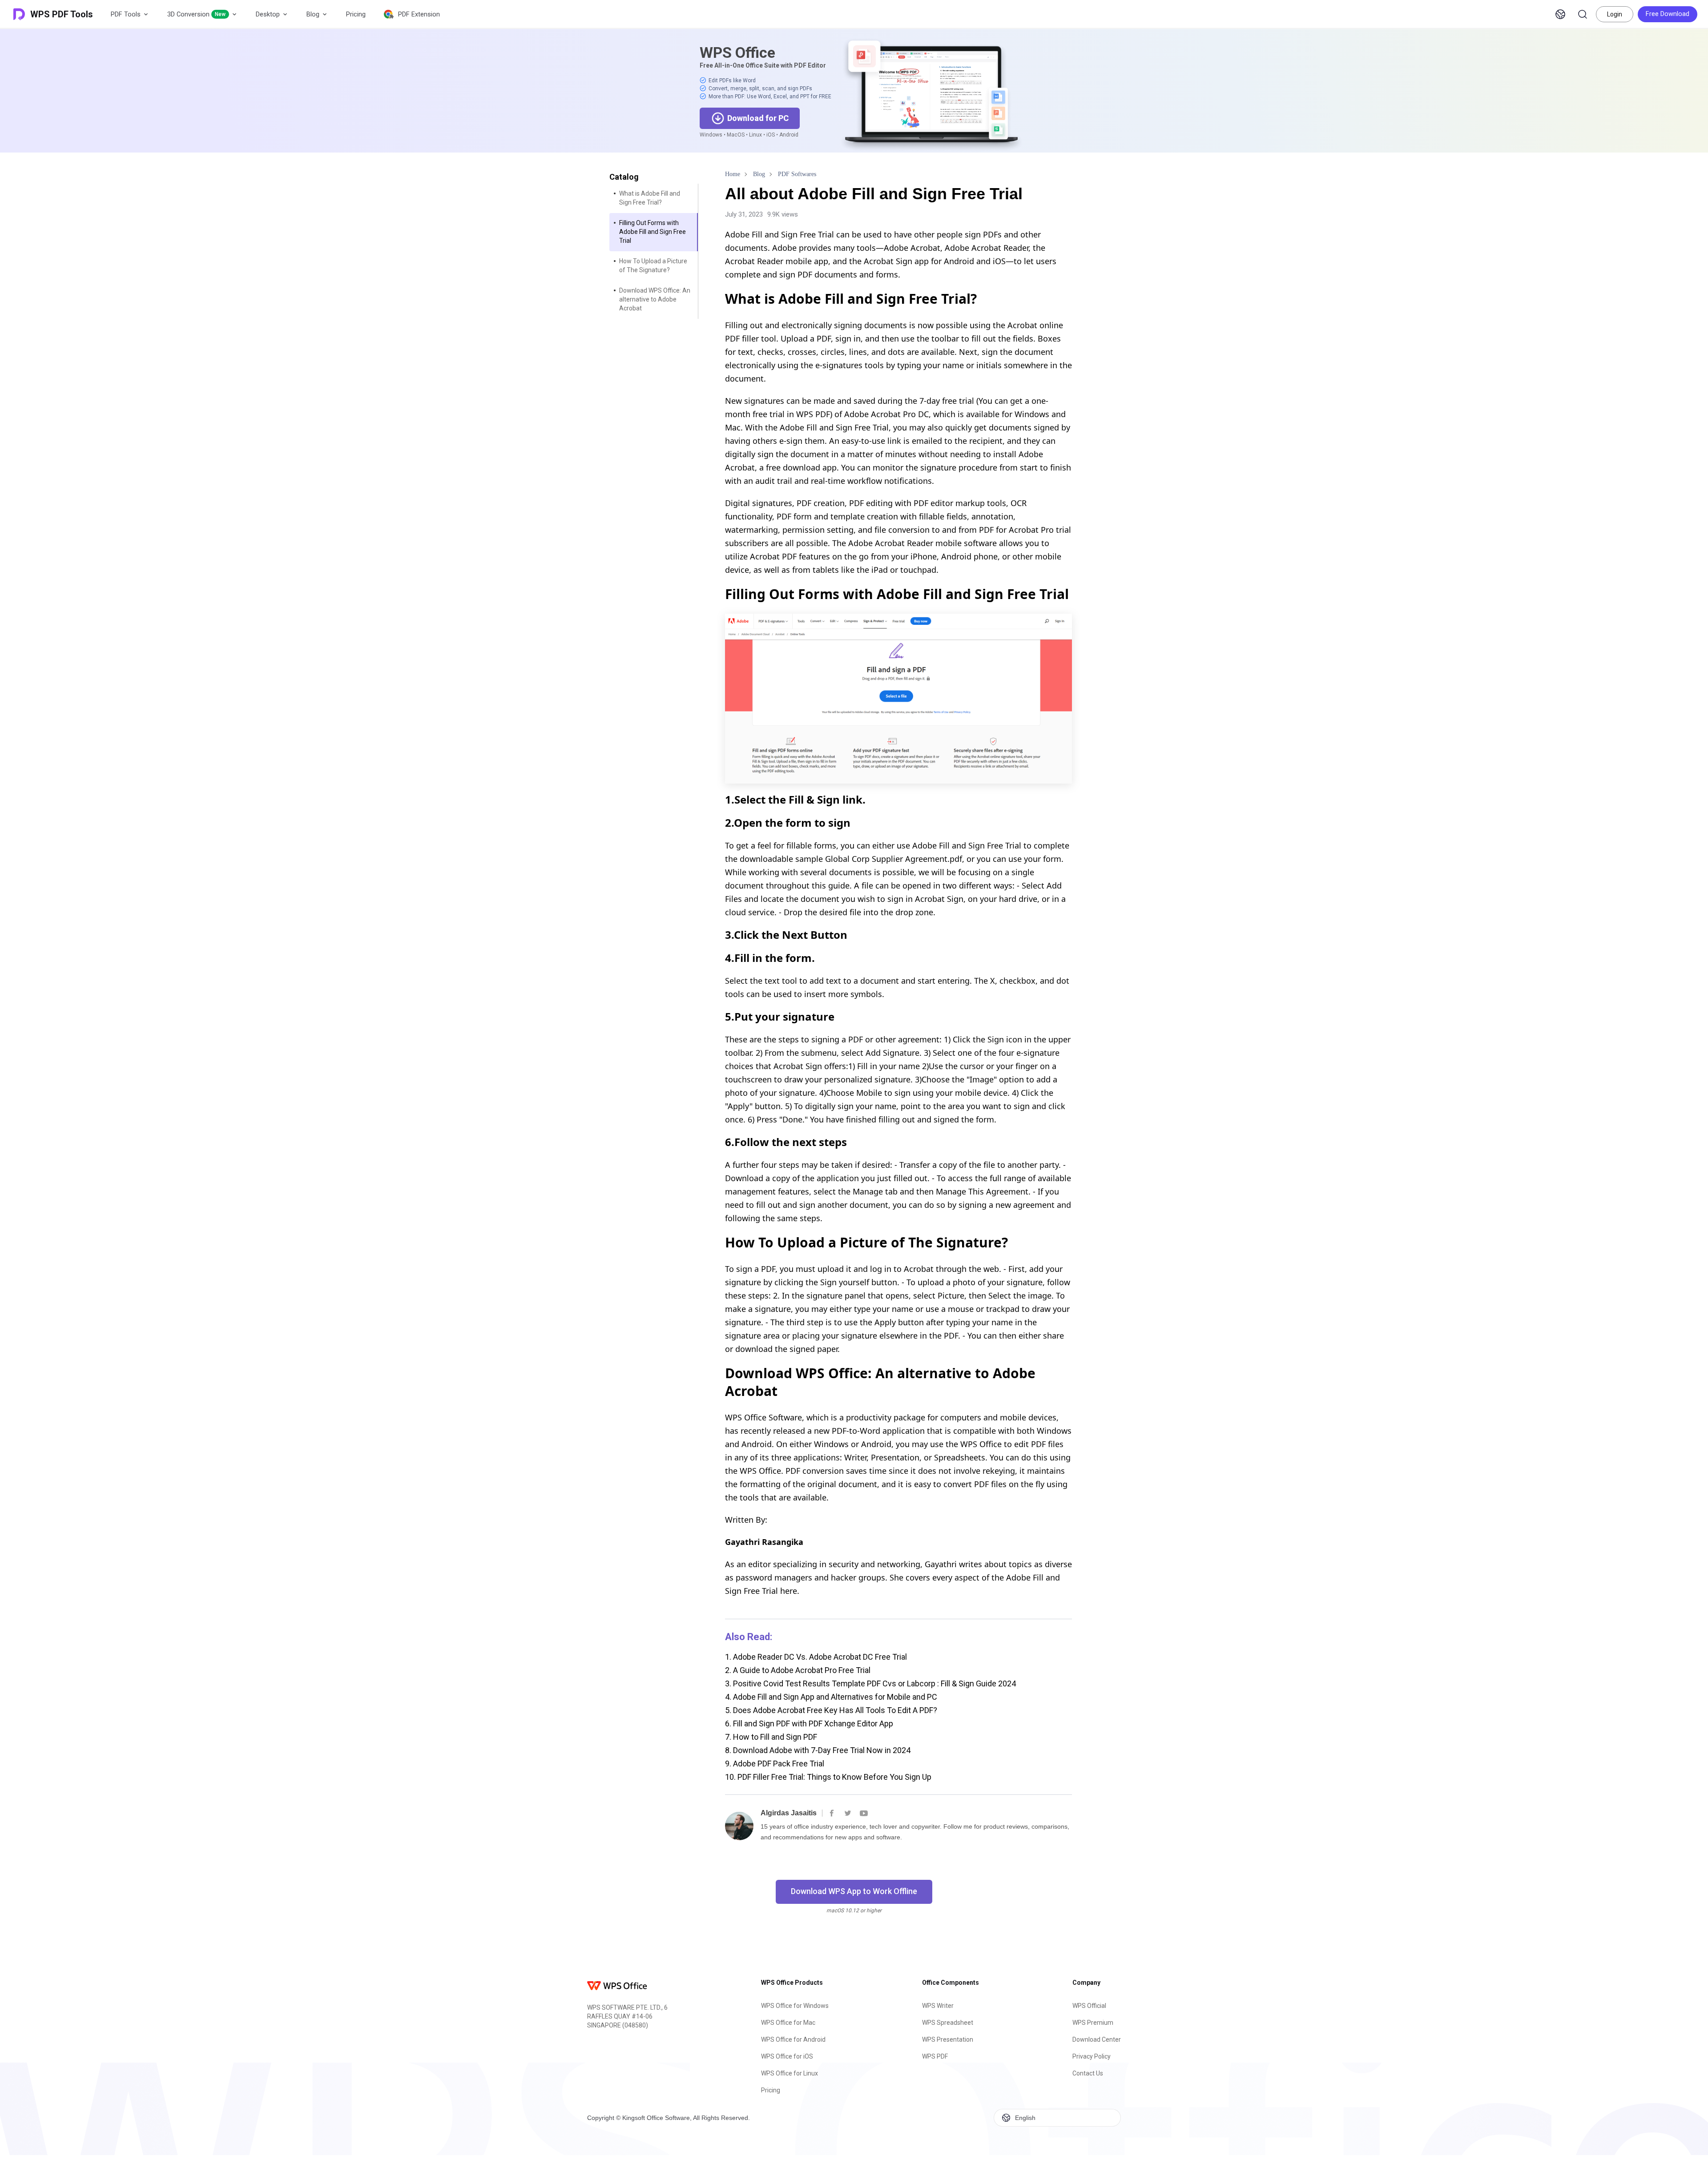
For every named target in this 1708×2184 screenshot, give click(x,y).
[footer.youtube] (864, 1813)
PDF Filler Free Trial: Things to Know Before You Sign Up (828, 1777)
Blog (313, 14)
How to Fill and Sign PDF (771, 1737)
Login (1615, 14)
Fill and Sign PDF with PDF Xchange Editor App (809, 1723)
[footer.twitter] (848, 1813)
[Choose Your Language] (1560, 14)
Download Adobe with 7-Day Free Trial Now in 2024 (818, 1750)
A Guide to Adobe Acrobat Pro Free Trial (798, 1670)
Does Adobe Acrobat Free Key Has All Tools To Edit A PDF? (831, 1710)
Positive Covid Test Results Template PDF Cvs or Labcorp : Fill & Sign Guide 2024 (870, 1683)
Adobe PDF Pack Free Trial (775, 1764)
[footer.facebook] (832, 1813)
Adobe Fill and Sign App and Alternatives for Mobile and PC (831, 1697)
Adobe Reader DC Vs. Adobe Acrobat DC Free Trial (816, 1657)
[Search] (1583, 14)
